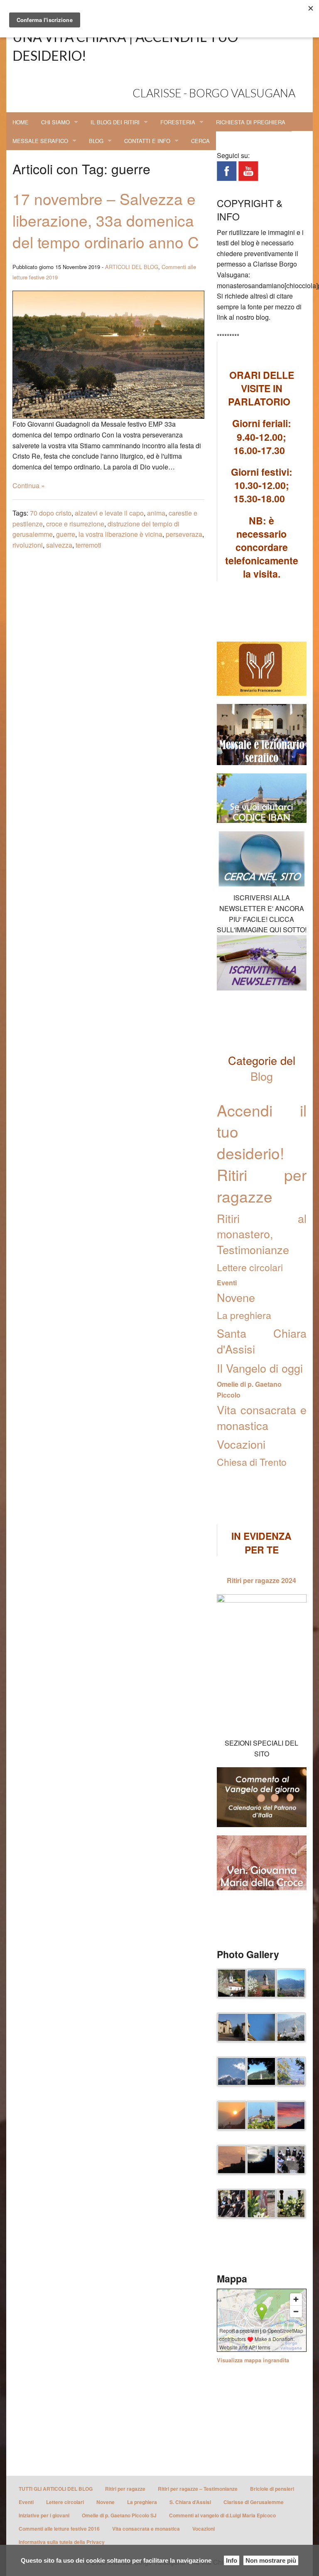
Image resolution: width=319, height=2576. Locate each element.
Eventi (227, 1283)
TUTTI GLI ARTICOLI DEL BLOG (56, 2489)
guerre (66, 534)
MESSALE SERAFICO (40, 141)
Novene (236, 1297)
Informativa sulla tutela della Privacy (62, 2542)
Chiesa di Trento (252, 1462)
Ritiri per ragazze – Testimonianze (198, 2489)
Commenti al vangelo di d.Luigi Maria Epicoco (222, 2515)
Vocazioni (241, 1444)
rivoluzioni (28, 545)
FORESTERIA (178, 122)
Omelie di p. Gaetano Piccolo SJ (119, 2515)
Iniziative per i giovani (44, 2515)
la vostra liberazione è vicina (120, 534)
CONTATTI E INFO (147, 141)
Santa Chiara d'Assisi (262, 1341)
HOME (21, 122)
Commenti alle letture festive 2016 (59, 2529)
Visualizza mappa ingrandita (253, 2360)
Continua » (29, 485)
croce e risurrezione (75, 524)
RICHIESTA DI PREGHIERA (251, 122)
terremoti (88, 545)
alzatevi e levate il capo (109, 513)
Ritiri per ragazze (125, 2489)
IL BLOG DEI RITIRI (115, 122)
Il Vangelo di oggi (260, 1368)
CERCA (200, 141)
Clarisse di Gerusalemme (254, 2502)
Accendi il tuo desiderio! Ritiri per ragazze (262, 1153)
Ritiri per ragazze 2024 (261, 1580)
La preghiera (244, 1315)
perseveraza (184, 534)
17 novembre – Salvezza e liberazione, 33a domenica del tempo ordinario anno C (106, 220)
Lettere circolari (250, 1267)
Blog (262, 1076)
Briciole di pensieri (272, 2489)
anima (156, 513)
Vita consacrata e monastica (262, 1417)
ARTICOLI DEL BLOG (132, 267)
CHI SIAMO (55, 122)
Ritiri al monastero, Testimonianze (262, 1234)
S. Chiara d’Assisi (190, 2502)
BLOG (96, 141)
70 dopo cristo (51, 513)
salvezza (59, 545)
